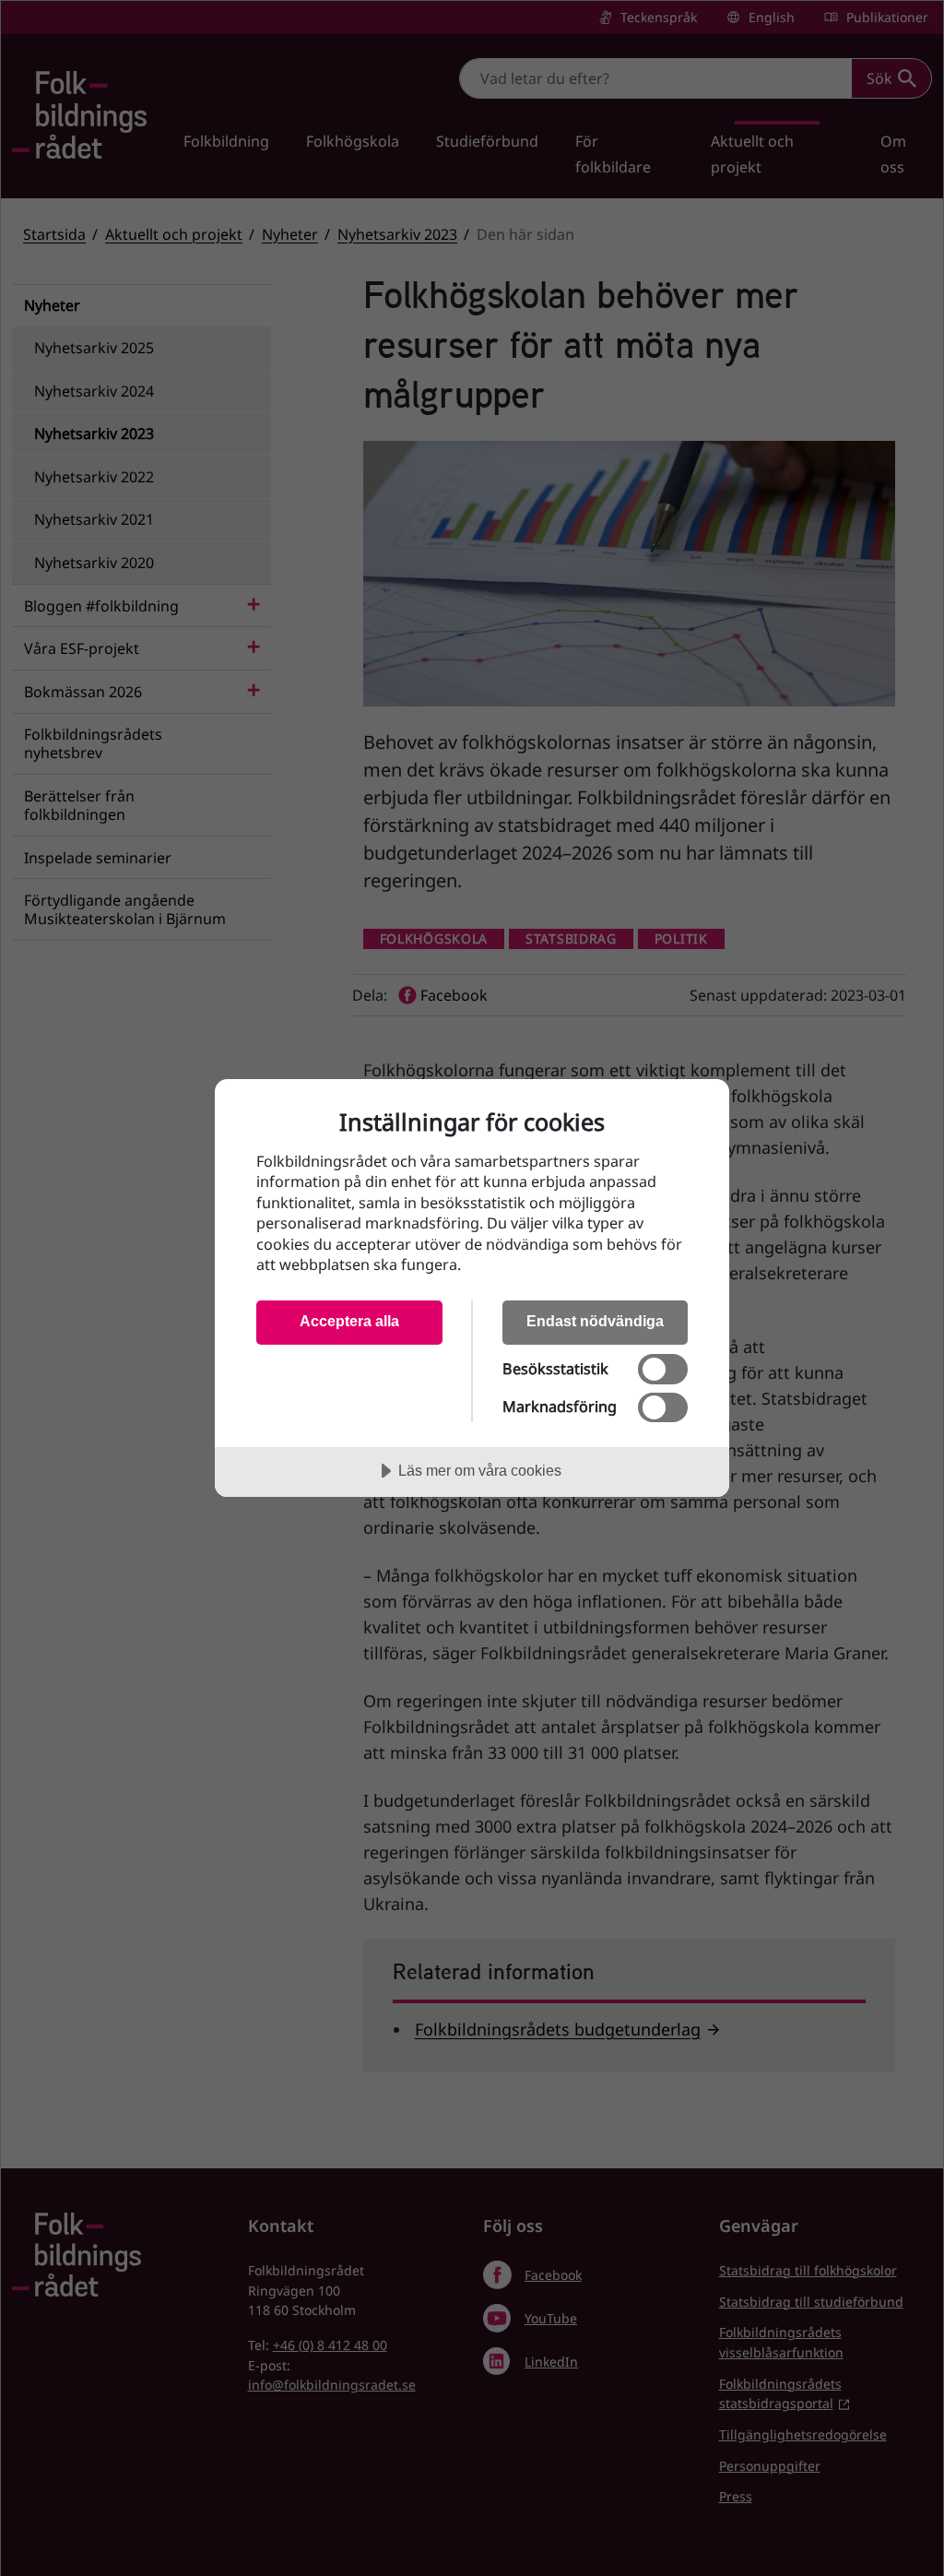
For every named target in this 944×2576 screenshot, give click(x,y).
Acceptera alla (349, 1321)
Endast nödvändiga (595, 1321)
